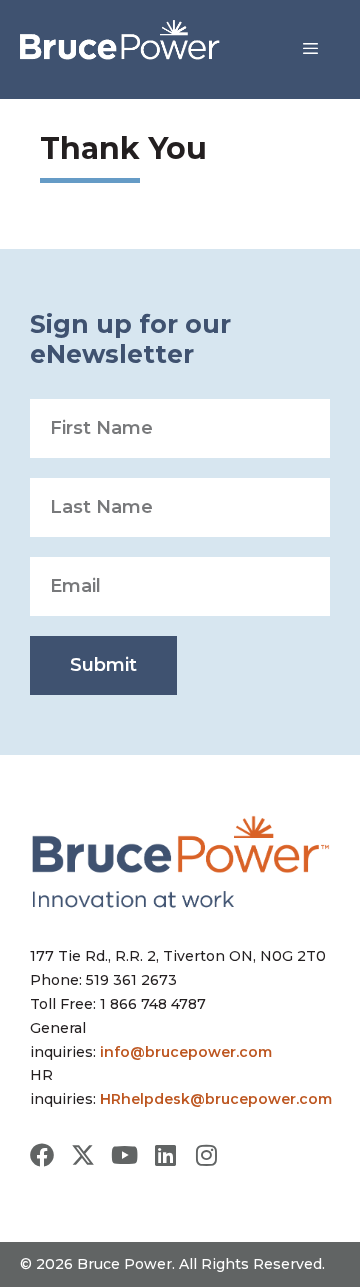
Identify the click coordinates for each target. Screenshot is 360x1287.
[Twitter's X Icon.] (83, 1155)
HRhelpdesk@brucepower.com (216, 1099)
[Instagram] (206, 1155)
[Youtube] (124, 1155)
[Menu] (310, 49)
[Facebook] (42, 1155)
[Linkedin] (165, 1155)
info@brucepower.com (186, 1052)
